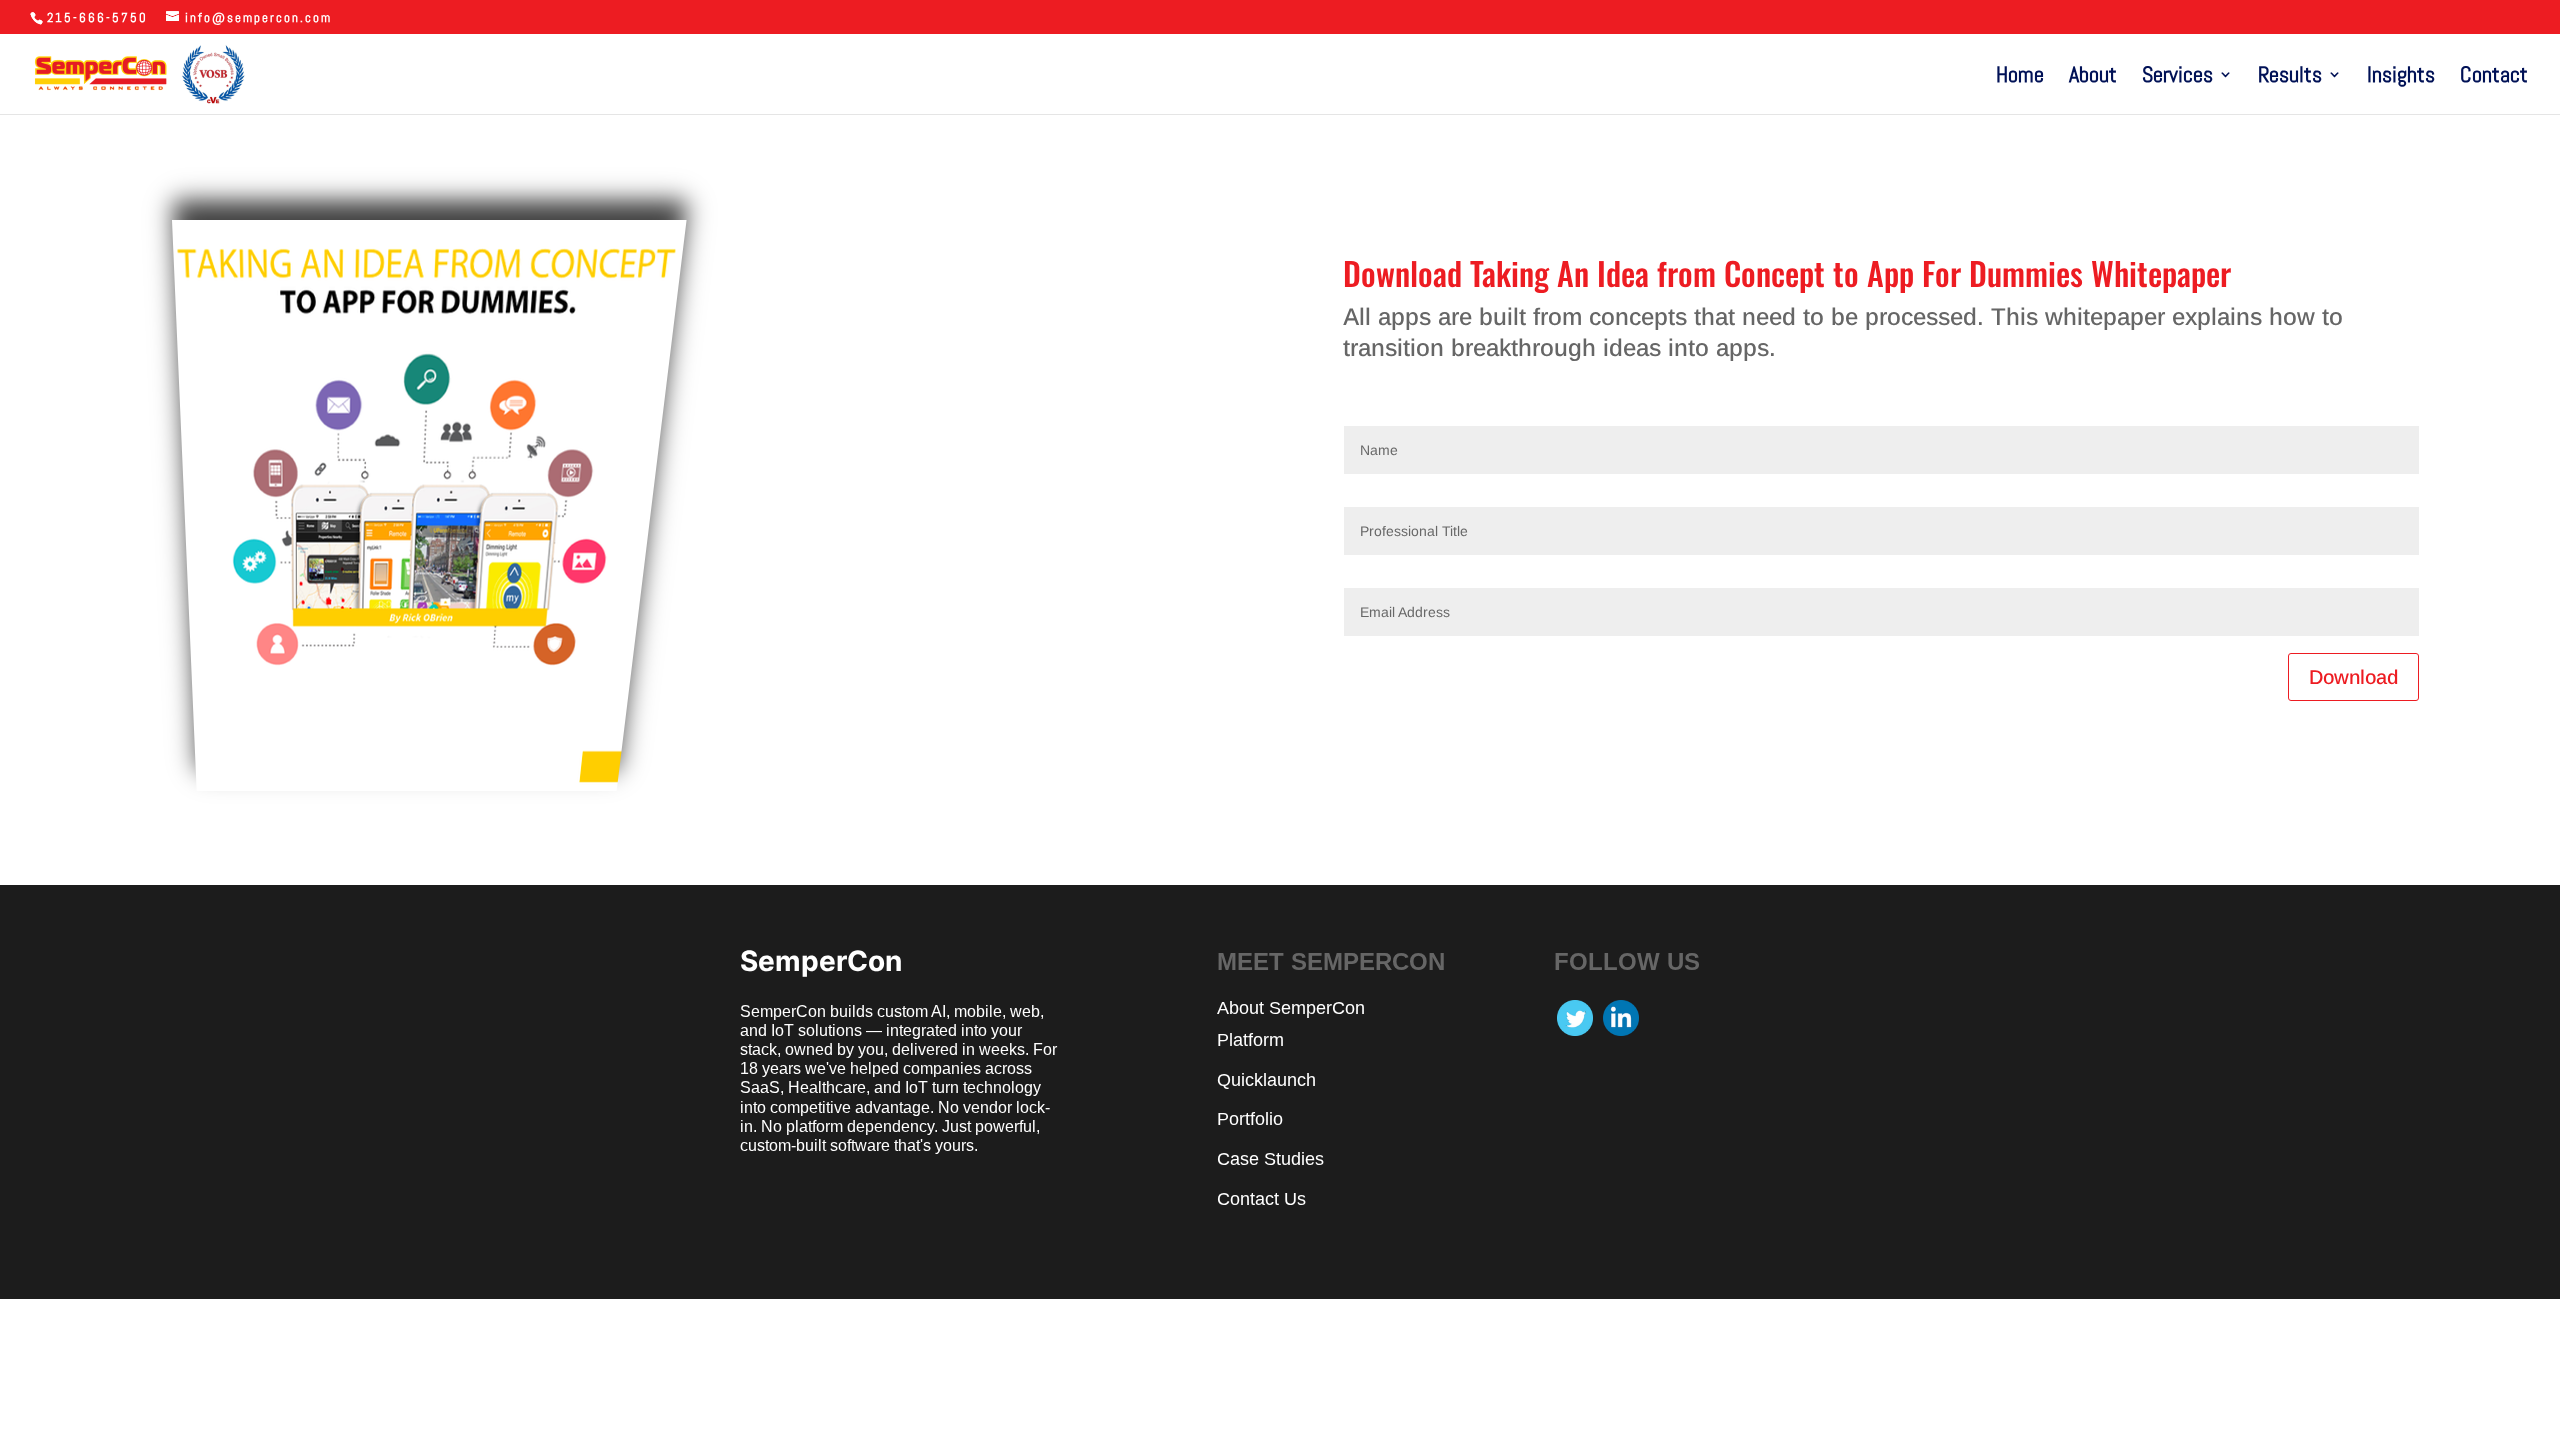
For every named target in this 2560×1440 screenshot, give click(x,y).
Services (2177, 77)
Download (2353, 677)
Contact (2494, 77)
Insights (2401, 77)
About (2093, 77)
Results (2290, 77)
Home (2020, 77)
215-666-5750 (97, 17)
